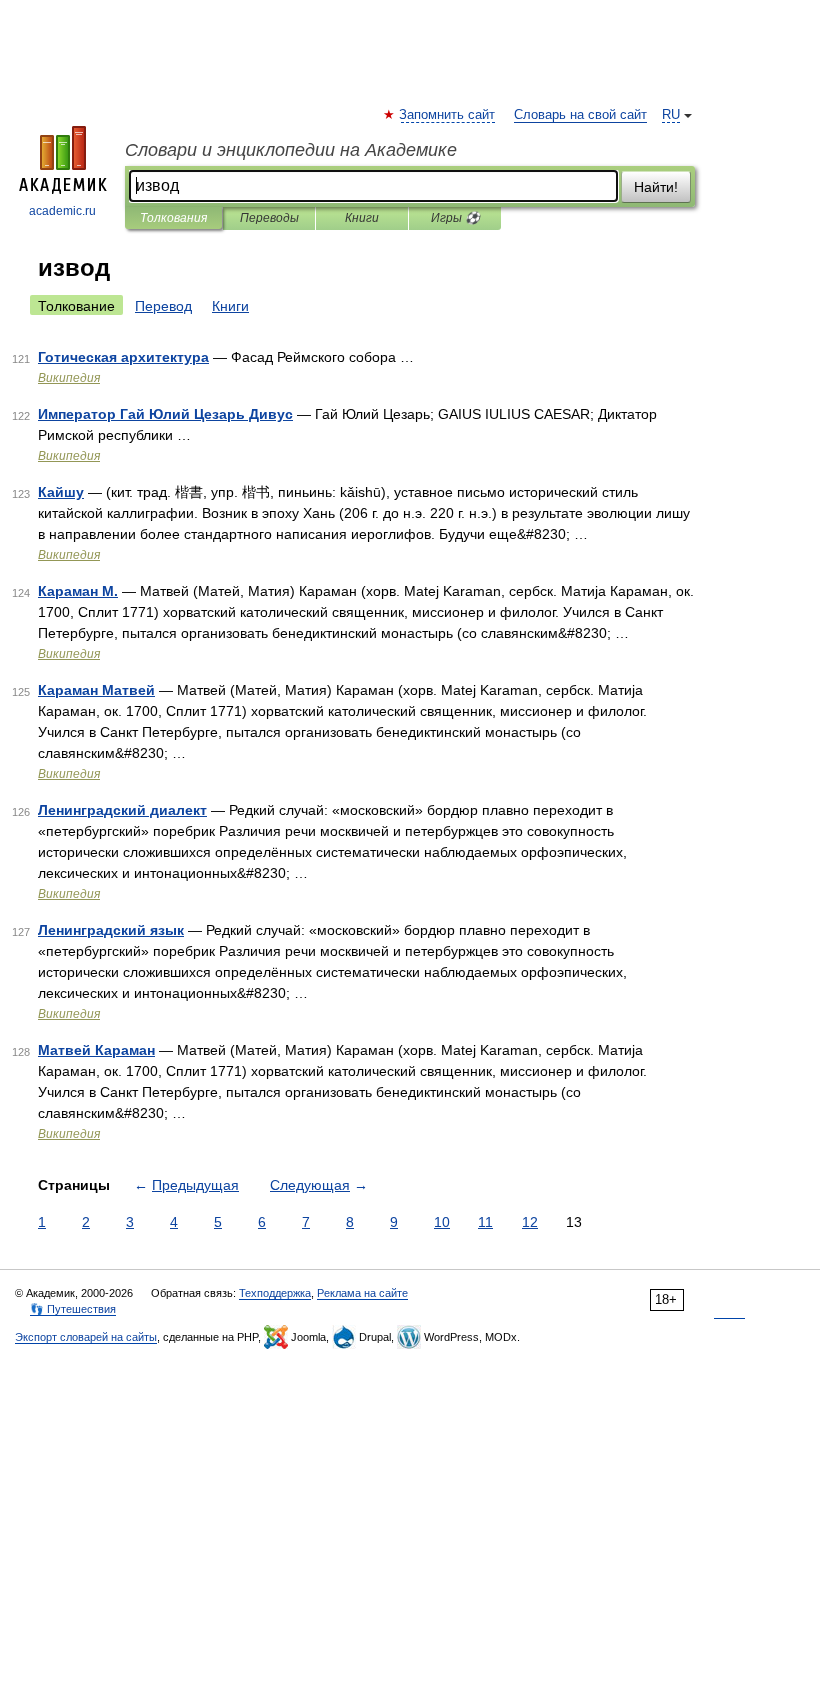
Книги (362, 218)
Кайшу (61, 492)
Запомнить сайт (448, 115)
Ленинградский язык (111, 930)
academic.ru (62, 211)
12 (530, 1222)
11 (485, 1222)
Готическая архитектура (123, 357)
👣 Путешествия (73, 1309)
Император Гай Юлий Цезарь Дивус (165, 414)
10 (442, 1222)
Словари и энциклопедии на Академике (291, 150)
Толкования (173, 218)
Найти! (656, 187)
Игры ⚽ (455, 218)
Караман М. (78, 591)
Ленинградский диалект (122, 810)
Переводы (269, 218)
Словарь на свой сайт (580, 115)
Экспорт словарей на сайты (86, 1337)
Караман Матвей (96, 690)
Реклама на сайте (362, 1293)
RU (671, 115)
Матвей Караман (96, 1050)
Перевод (163, 306)
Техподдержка (275, 1293)
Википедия (69, 378)
